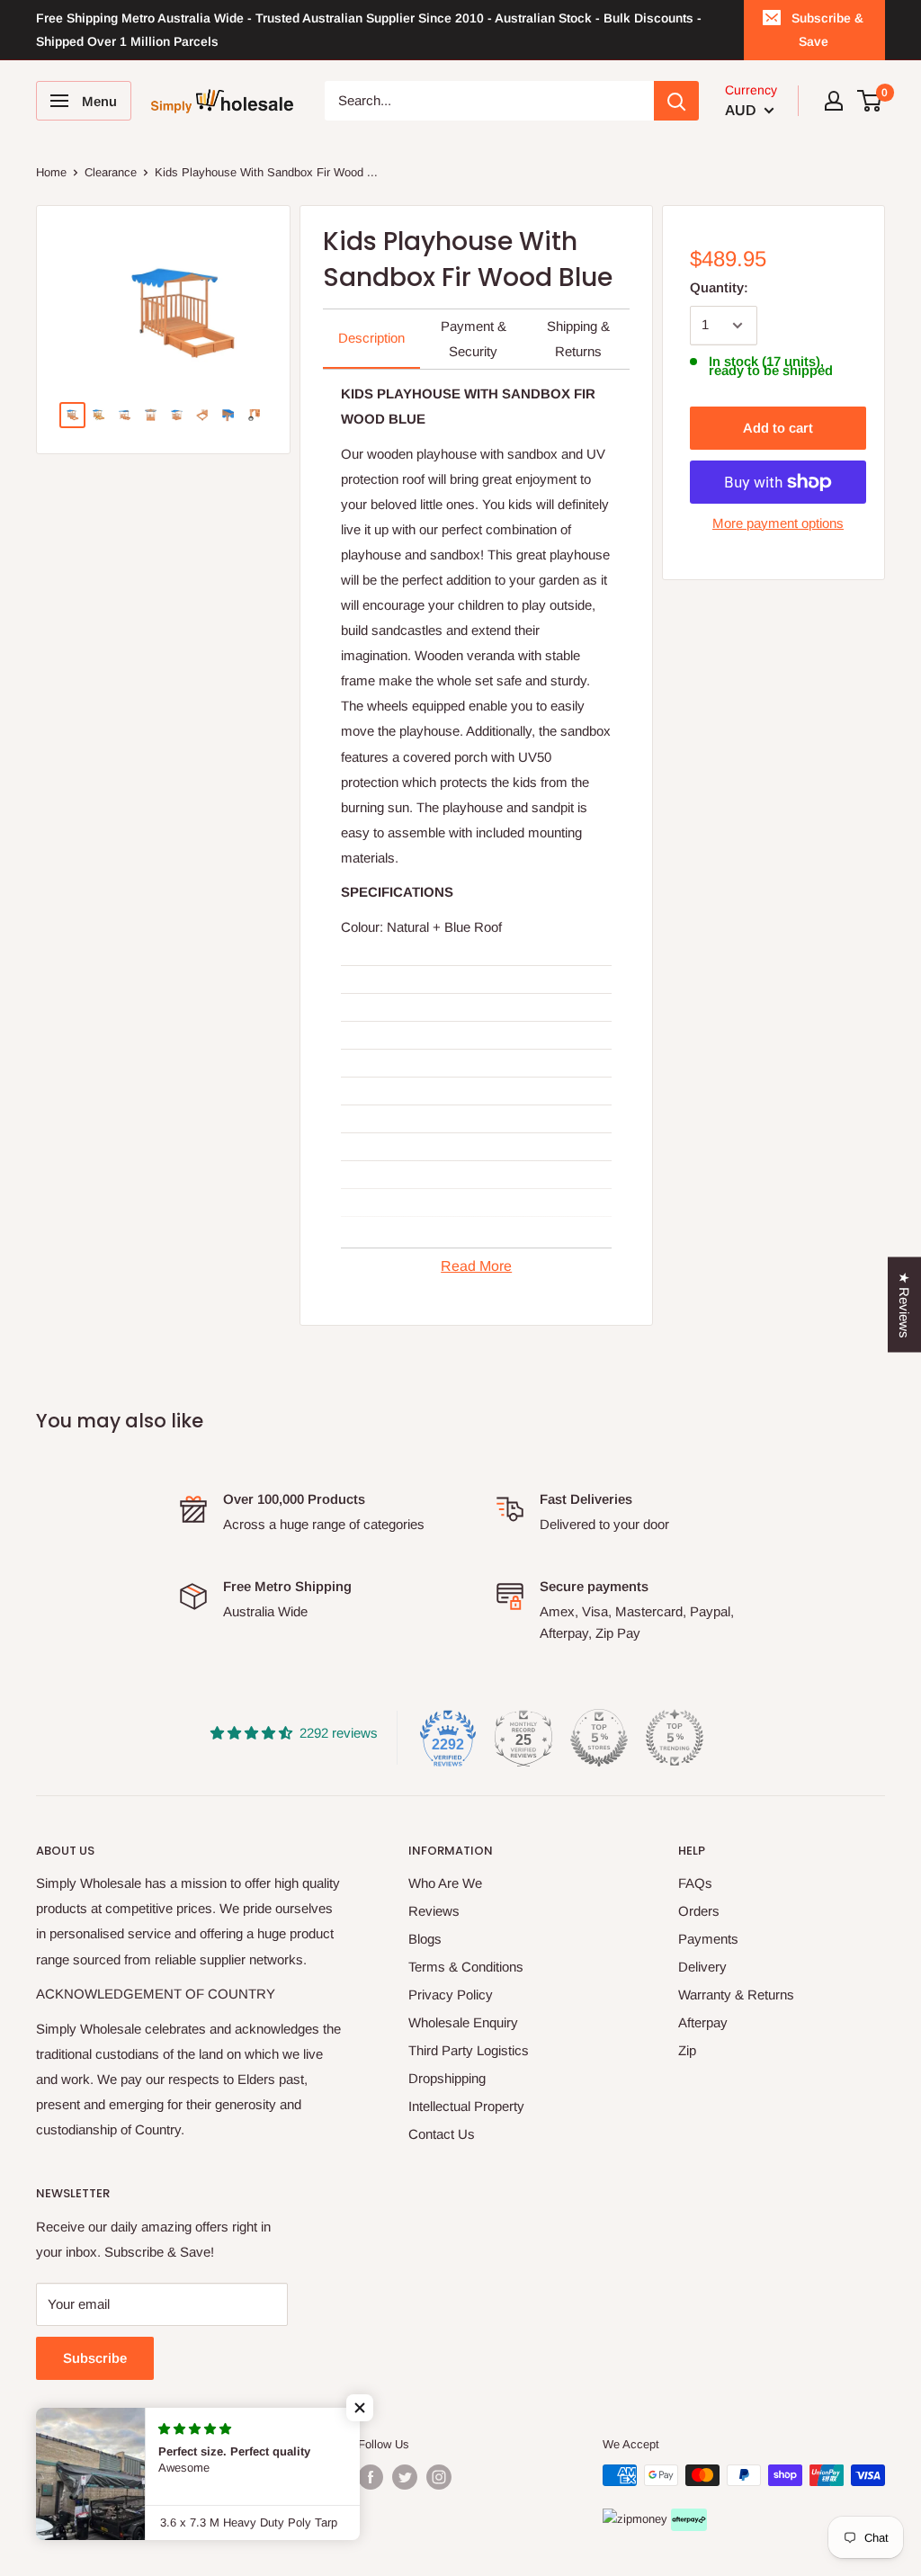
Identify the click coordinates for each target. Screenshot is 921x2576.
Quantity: (719, 287)
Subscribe (95, 2358)
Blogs (425, 1939)
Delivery (702, 1967)
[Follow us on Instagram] (439, 2477)
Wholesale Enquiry (463, 2022)
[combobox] (490, 101)
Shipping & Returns (578, 339)
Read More (476, 1266)
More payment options (778, 523)
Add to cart (778, 428)
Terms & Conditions (466, 1967)
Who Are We (445, 1883)
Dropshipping (447, 2078)
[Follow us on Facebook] (371, 2477)
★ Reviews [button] (904, 1305)
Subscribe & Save (827, 30)
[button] (360, 2408)
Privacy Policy (451, 1995)
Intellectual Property (466, 2106)
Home (51, 172)
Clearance (111, 172)
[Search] (676, 101)
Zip (687, 2050)
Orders (699, 1911)
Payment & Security (474, 339)
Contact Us (442, 2134)
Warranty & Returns (736, 1995)
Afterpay (703, 2022)
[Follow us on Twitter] (405, 2477)
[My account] (834, 101)
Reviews (434, 1911)
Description (371, 338)
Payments (708, 1939)
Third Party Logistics (469, 2050)
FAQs (695, 1883)
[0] (870, 101)
